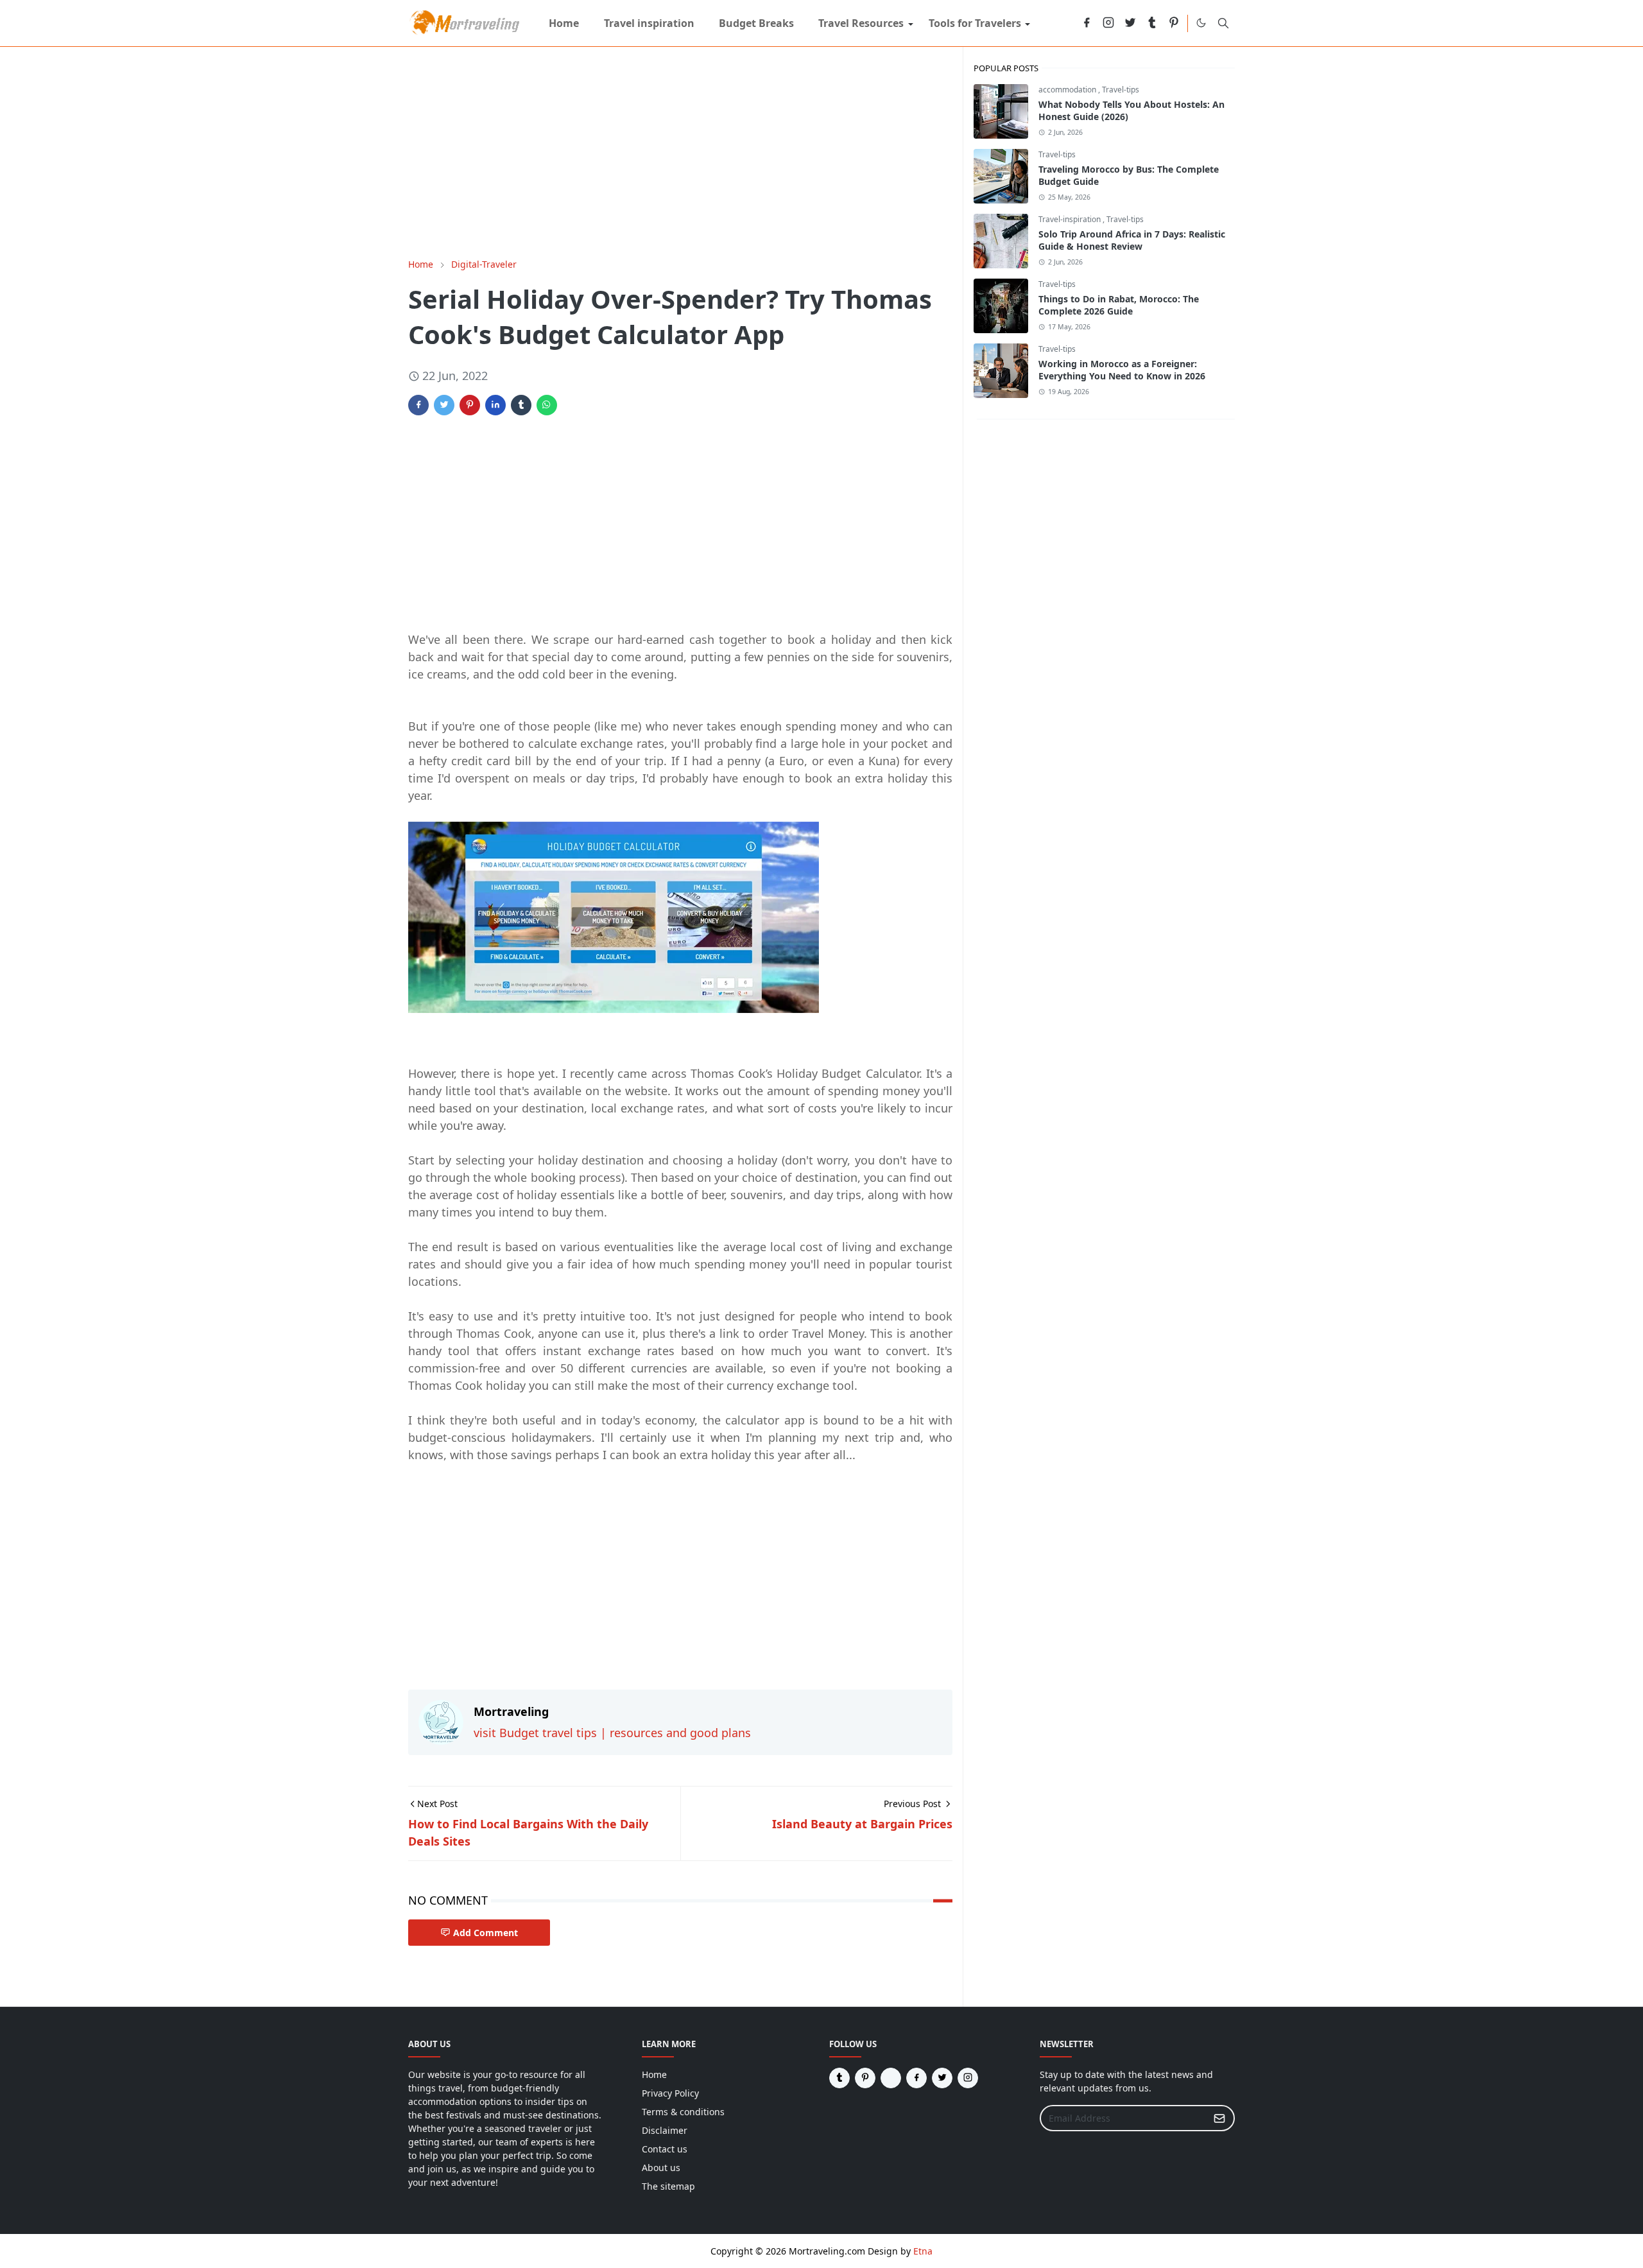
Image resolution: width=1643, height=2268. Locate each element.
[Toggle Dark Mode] (1201, 23)
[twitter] (1130, 23)
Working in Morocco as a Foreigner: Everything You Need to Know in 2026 (1122, 370)
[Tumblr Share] (521, 405)
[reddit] (1065, 23)
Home (654, 2074)
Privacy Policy (670, 2093)
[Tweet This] (444, 405)
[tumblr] (1152, 23)
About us (661, 2168)
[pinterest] (1174, 23)
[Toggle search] (1223, 23)
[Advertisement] (680, 152)
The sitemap (668, 2186)
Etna (923, 2251)
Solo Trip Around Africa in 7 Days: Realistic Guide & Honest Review (1132, 240)
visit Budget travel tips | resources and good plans (612, 1733)
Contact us (665, 2149)
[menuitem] (564, 23)
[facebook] (1087, 23)
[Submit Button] (1219, 2118)
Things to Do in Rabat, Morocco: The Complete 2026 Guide (1119, 305)
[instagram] (1108, 23)
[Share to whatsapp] (547, 405)
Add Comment (486, 1933)
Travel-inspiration (1071, 219)
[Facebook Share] (418, 405)
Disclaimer (665, 2130)
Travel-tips (1121, 90)
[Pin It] (470, 405)
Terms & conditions (683, 2112)
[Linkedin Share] (495, 405)
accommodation (1068, 90)
